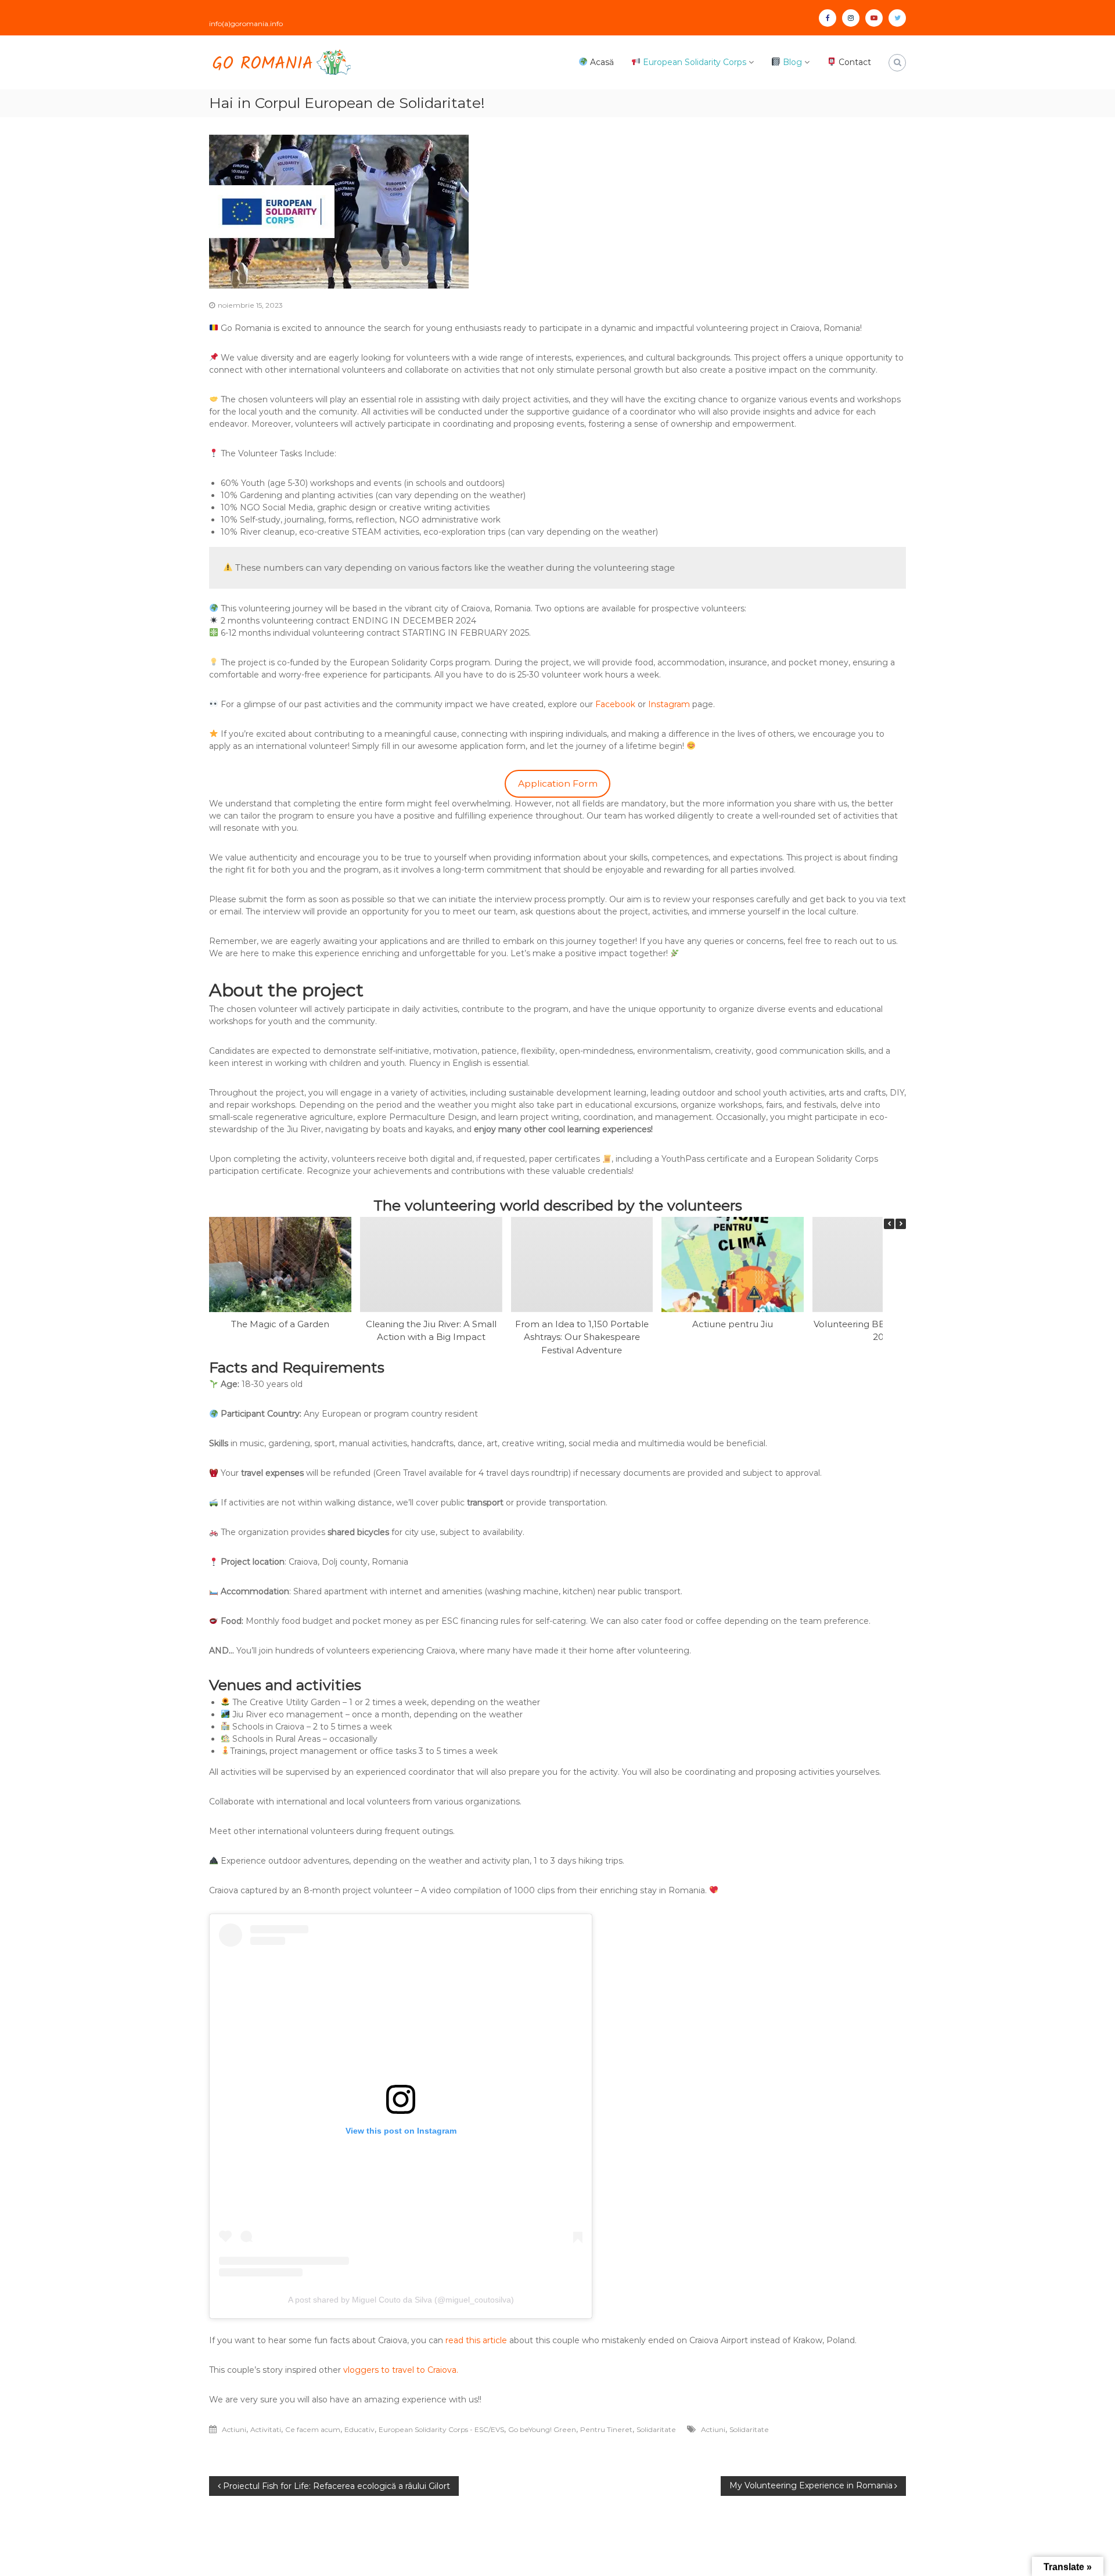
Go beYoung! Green (542, 2429)
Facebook (615, 704)
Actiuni (234, 2429)
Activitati (266, 2429)
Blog (791, 62)
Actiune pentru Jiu (733, 1323)
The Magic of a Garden (280, 1323)
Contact (854, 62)
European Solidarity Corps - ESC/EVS (441, 2429)
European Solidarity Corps (693, 62)
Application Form (558, 783)
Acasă (601, 62)
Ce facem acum (313, 2429)
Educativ (359, 2429)
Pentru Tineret (606, 2429)
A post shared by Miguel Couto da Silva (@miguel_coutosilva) (401, 2300)
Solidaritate (656, 2429)
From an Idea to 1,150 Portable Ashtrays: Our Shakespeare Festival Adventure (582, 1336)
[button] (901, 1224)
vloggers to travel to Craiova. (401, 2370)
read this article (476, 2340)
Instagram (669, 704)
